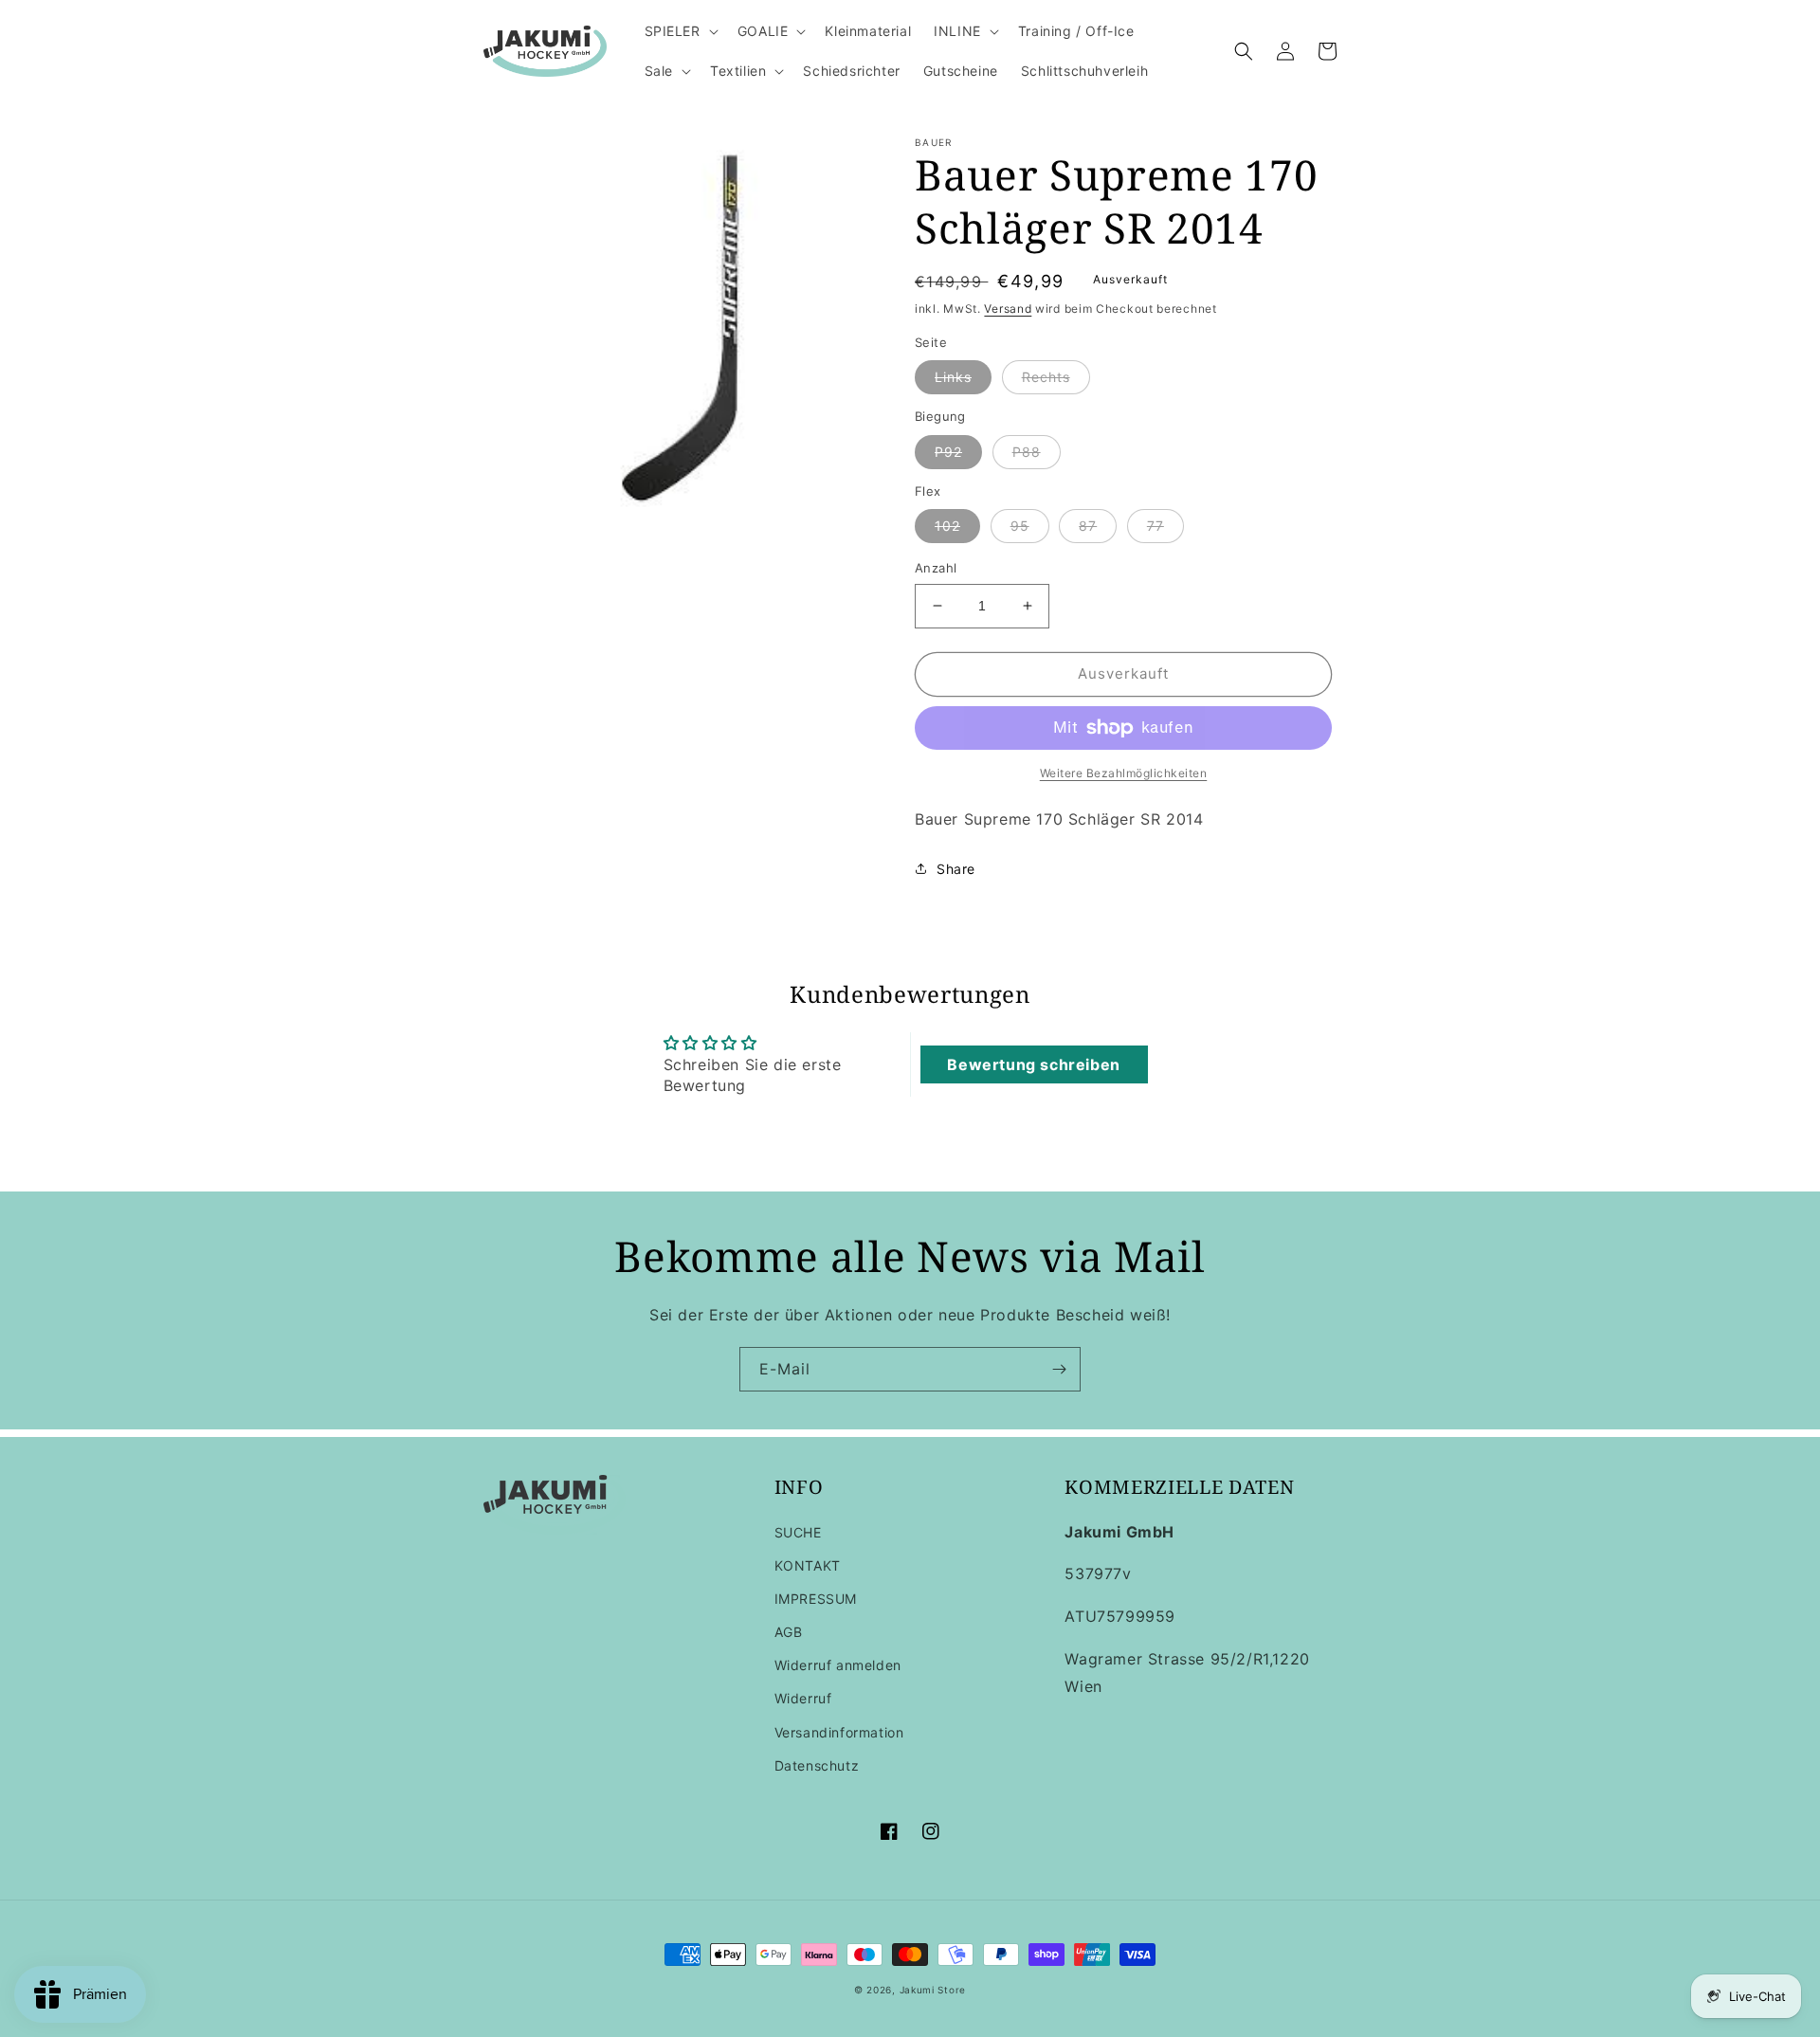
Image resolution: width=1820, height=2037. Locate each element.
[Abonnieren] (1059, 1369)
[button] (680, 31)
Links (953, 377)
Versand (1008, 309)
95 (1020, 526)
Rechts (1046, 377)
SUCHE (798, 1532)
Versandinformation (839, 1732)
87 (1088, 526)
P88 (1027, 452)
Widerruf (803, 1698)
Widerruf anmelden (838, 1665)
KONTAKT (808, 1565)
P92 (948, 452)
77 (1156, 526)
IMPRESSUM (816, 1599)
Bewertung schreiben (1033, 1064)
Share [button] (956, 869)
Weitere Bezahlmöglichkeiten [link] (1124, 773)
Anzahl (936, 568)
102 (947, 526)
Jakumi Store (933, 1990)
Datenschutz (817, 1765)
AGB (789, 1632)
